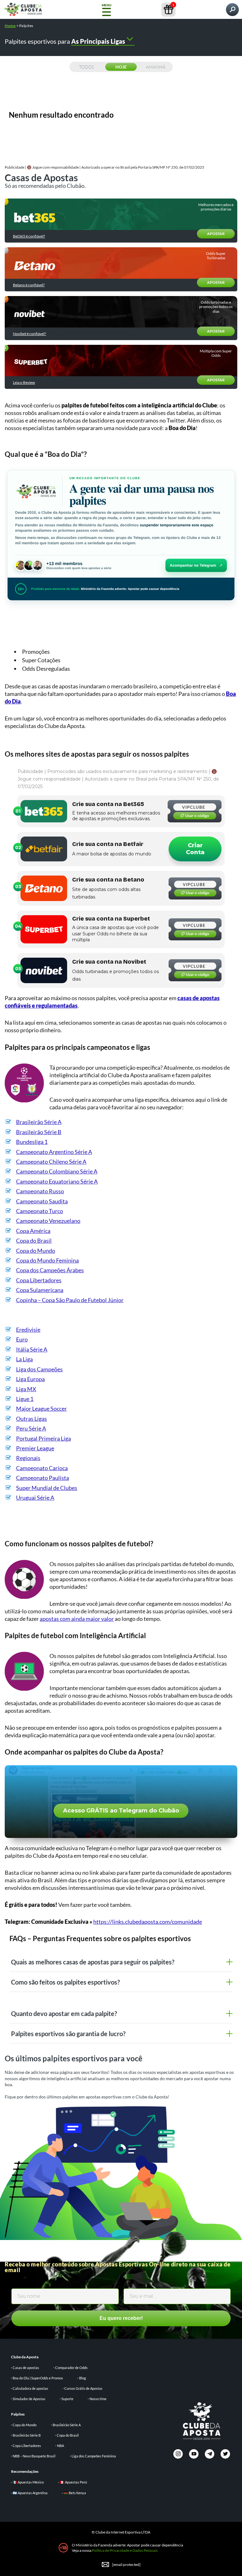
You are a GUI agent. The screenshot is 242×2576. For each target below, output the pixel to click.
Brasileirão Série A (39, 1122)
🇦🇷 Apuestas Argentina (30, 2493)
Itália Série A (32, 1349)
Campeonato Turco (40, 1211)
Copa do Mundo (36, 1251)
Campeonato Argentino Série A (54, 1152)
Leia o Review (24, 383)
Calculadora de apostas (30, 2388)
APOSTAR (216, 234)
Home (10, 26)
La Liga (24, 1359)
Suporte (67, 2399)
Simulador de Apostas (29, 2399)
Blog (83, 2378)
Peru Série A (31, 1428)
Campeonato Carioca (42, 1468)
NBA (60, 2446)
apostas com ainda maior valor (77, 1619)
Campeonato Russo (40, 1191)
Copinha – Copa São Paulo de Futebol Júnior (70, 1300)
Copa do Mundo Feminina (47, 1260)
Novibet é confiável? (29, 334)
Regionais (28, 1458)
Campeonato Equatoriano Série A (57, 1181)
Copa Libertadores (39, 1280)
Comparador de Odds (71, 2368)
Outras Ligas (32, 1419)
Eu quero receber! (121, 2318)
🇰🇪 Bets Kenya (75, 2493)
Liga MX (26, 1389)
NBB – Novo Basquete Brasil (34, 2456)
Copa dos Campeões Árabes (50, 1270)
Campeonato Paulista (43, 1478)
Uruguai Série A (35, 1498)
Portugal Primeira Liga (43, 1438)
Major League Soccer (41, 1408)
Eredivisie (28, 1330)
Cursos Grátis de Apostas (83, 2388)
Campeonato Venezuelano (48, 1221)
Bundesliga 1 (32, 1142)
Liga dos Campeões (39, 1369)
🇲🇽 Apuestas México (28, 2482)
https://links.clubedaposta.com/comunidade (148, 1922)
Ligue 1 (25, 1399)
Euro (22, 1339)
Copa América (33, 1231)
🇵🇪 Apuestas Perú (73, 2482)
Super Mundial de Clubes (47, 1488)
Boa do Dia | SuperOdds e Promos (38, 2378)
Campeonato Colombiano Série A (57, 1171)
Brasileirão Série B (39, 1132)
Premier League (35, 1448)
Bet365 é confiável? (29, 236)
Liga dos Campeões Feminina (94, 2456)
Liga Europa (30, 1379)
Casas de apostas (26, 2368)
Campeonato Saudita (42, 1201)
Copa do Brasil (34, 1240)
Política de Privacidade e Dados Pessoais (125, 2550)
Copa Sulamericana (40, 1290)
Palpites (18, 2414)
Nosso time (98, 2399)
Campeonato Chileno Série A (51, 1162)
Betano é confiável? (29, 285)
